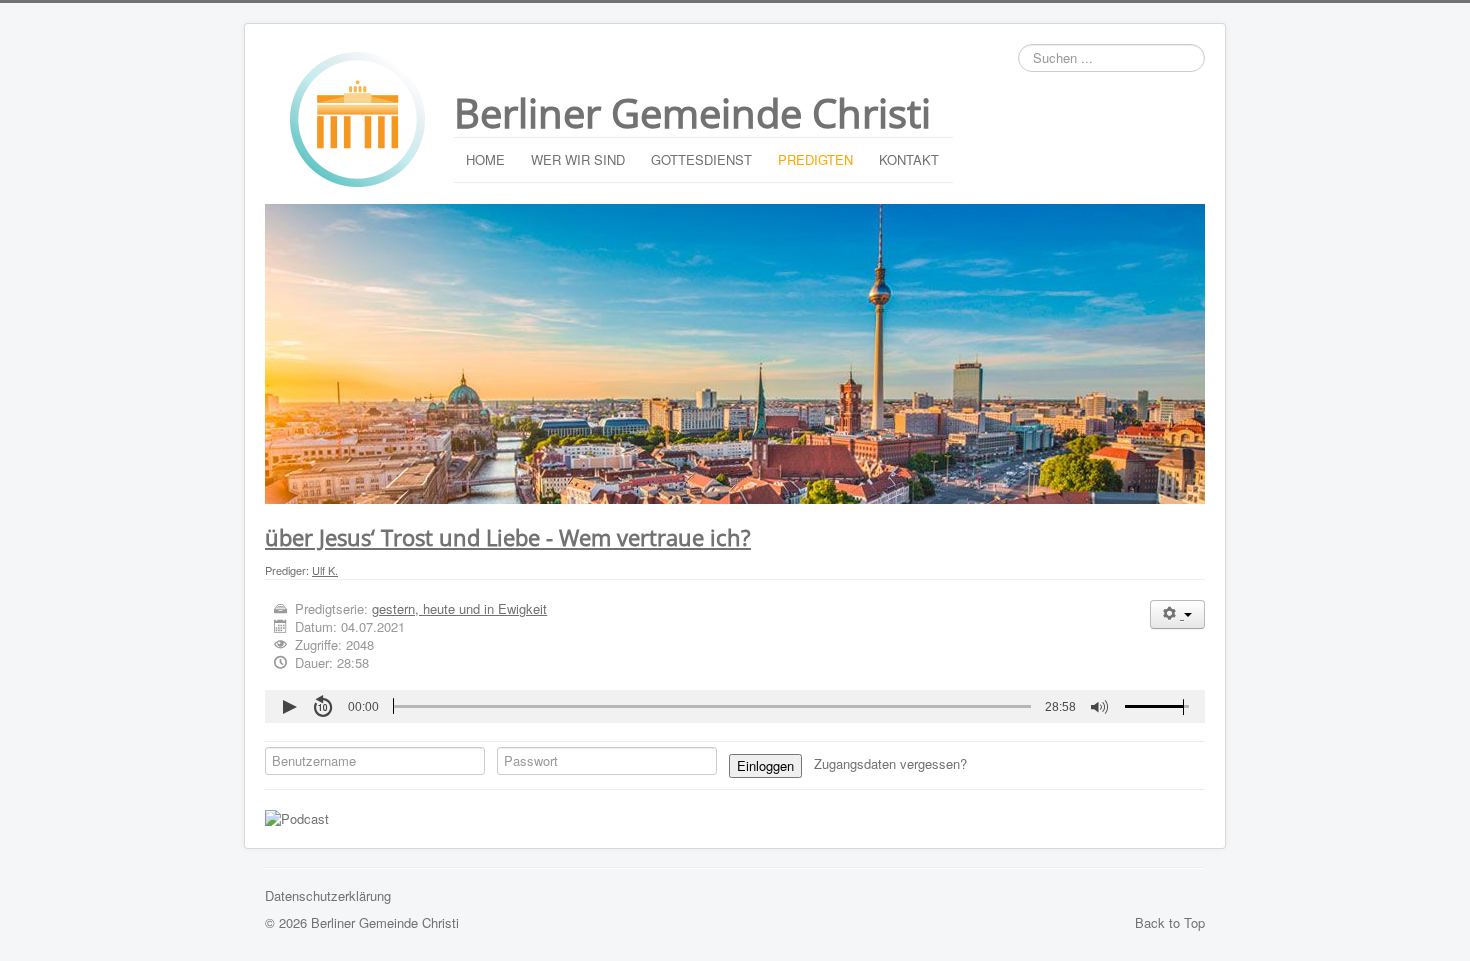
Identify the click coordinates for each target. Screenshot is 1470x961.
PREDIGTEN (815, 159)
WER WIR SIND (578, 159)
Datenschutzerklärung (328, 895)
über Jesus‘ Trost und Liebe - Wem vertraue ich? (508, 537)
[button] (289, 707)
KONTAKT (909, 159)
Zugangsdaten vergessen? (892, 763)
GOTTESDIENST (701, 159)
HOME (485, 159)
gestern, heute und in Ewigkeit (459, 608)
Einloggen (765, 765)
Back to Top (1170, 922)
